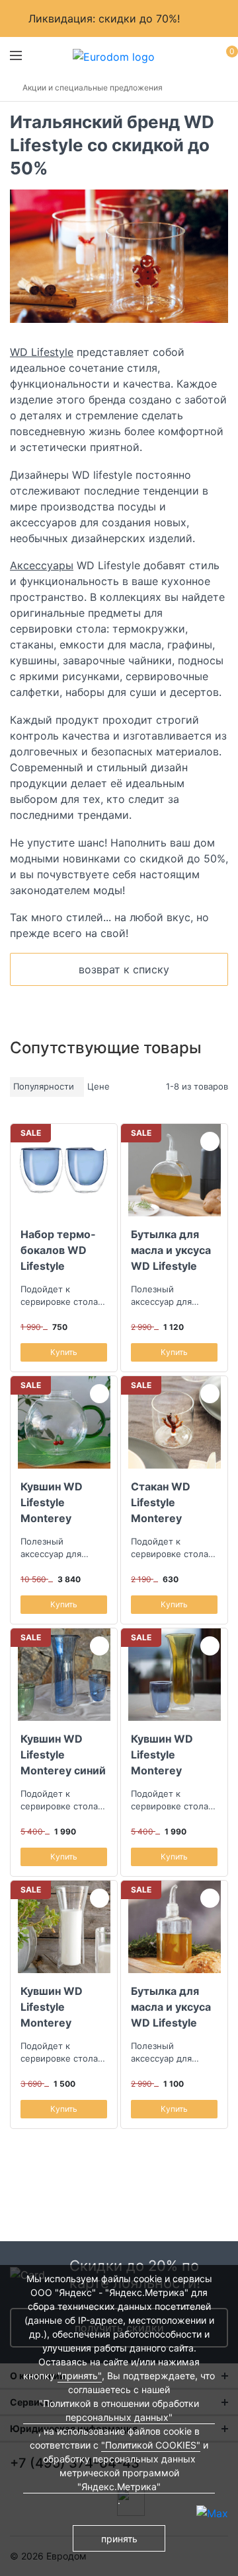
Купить (64, 1352)
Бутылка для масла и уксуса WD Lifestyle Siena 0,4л (171, 1250)
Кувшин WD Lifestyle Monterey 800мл (52, 2007)
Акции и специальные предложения (93, 87)
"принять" (80, 2376)
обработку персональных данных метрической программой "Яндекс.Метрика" (119, 2473)
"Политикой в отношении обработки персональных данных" (119, 2410)
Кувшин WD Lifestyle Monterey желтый (162, 1755)
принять (119, 2539)
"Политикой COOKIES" (151, 2445)
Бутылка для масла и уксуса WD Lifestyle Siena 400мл (171, 2007)
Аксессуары (42, 565)
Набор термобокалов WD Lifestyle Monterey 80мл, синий (63, 1250)
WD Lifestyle (42, 352)
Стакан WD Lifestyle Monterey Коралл (161, 1502)
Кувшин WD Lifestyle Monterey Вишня (52, 1502)
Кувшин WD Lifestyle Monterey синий (63, 1755)
